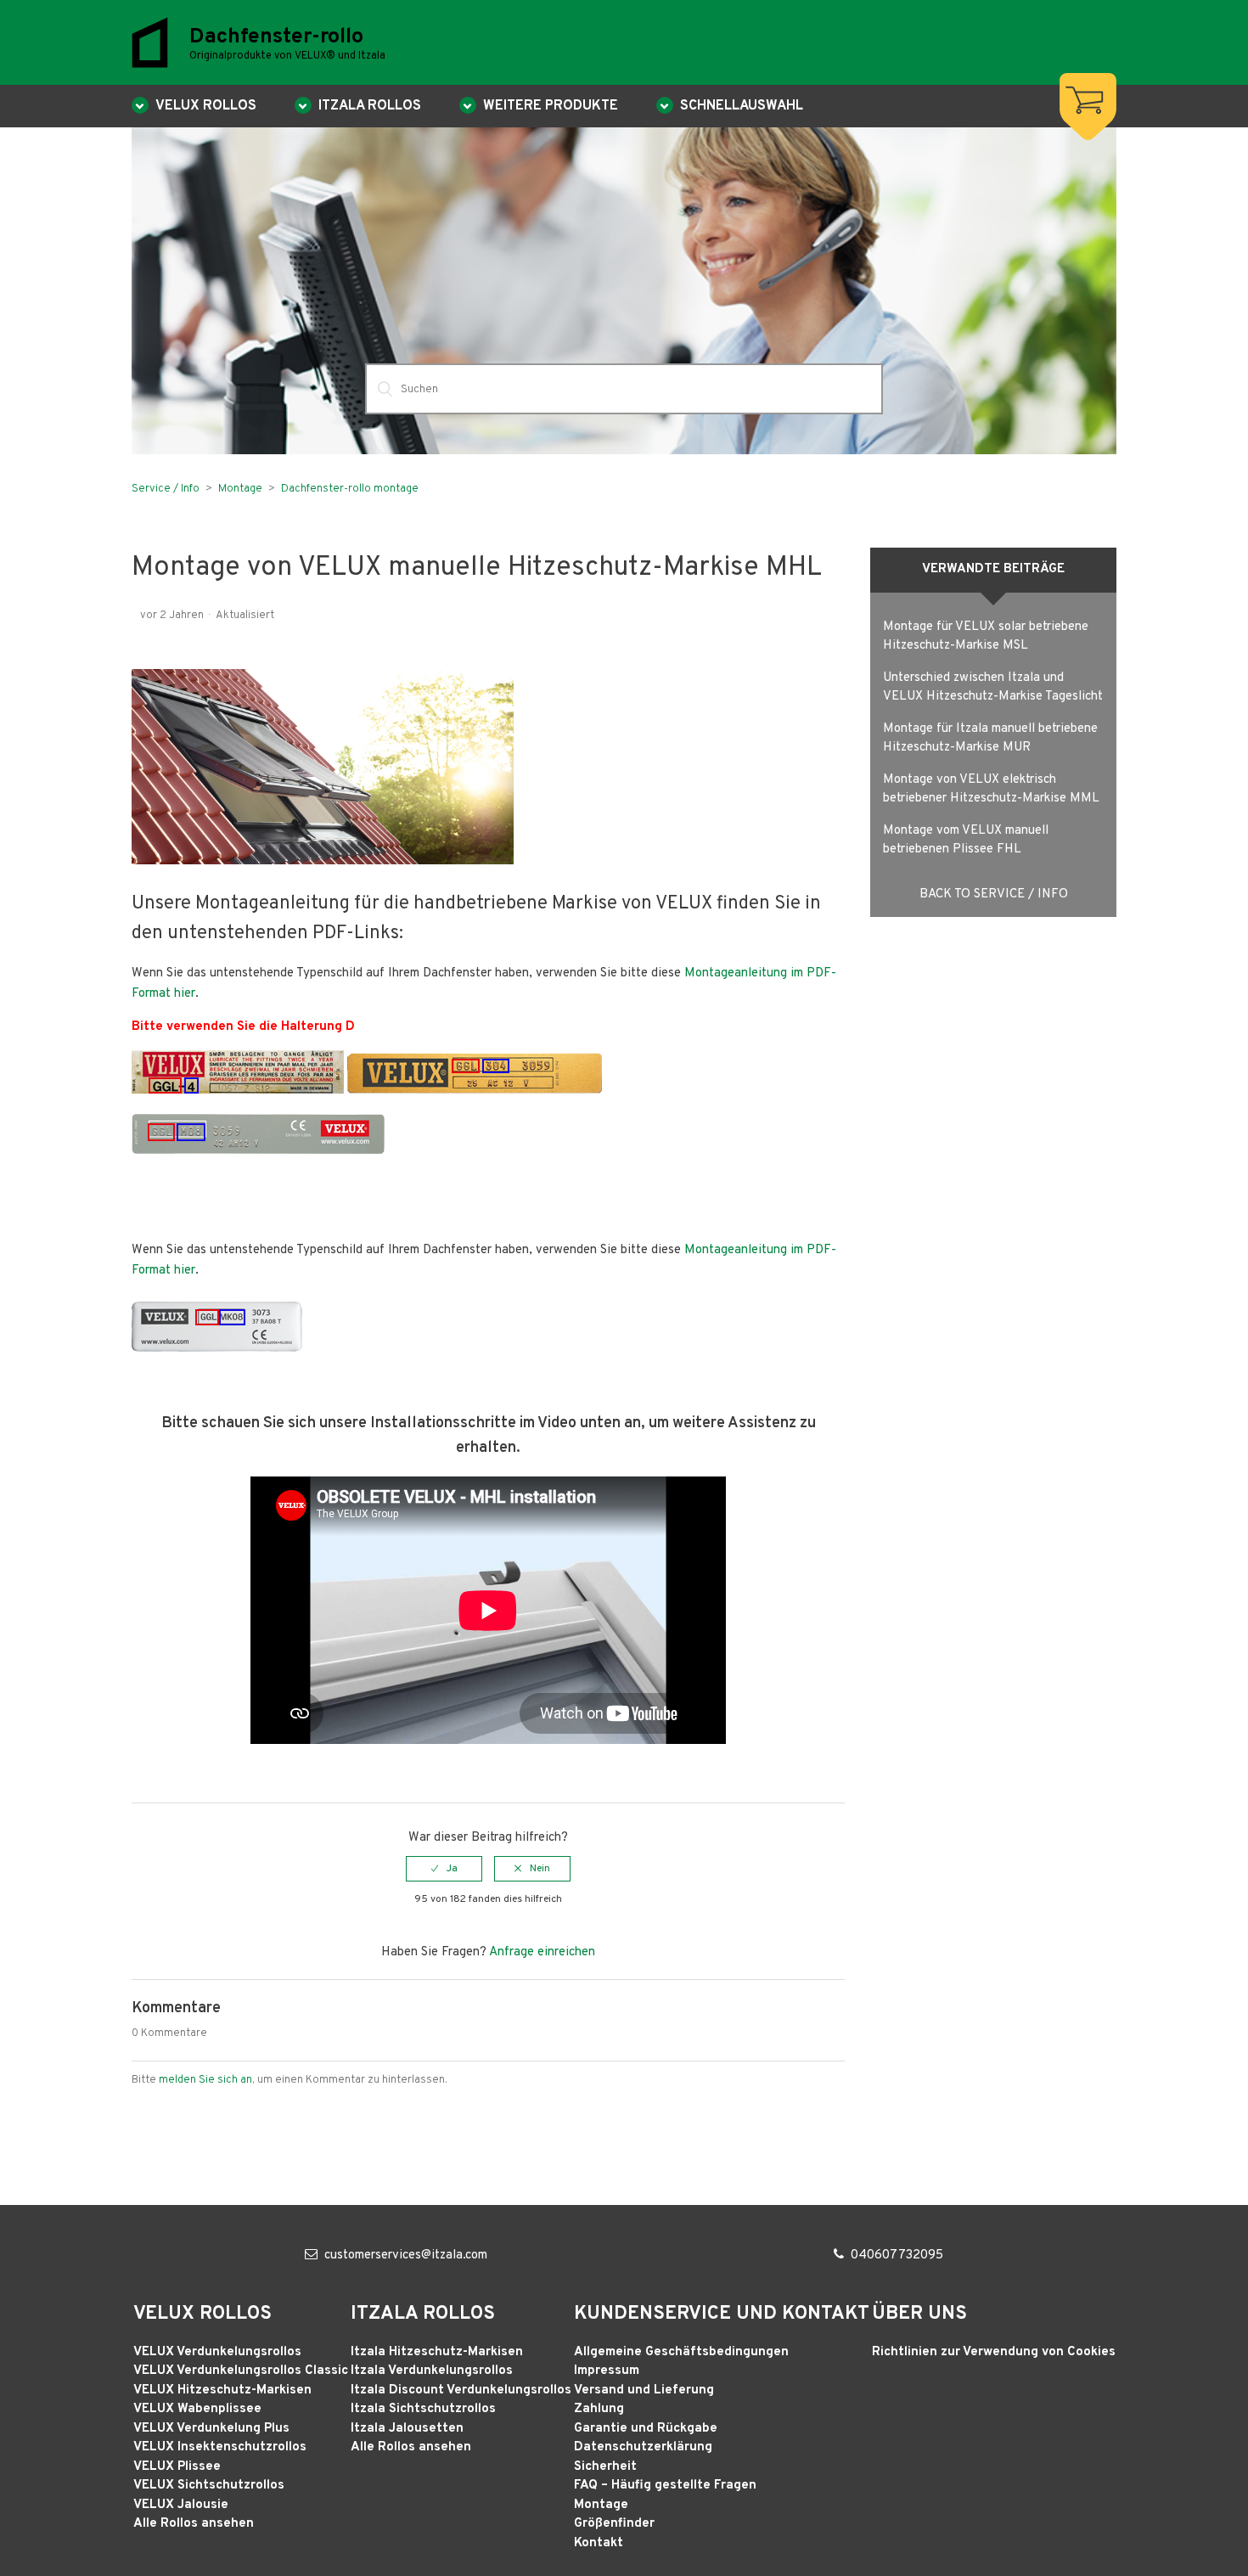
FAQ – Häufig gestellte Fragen (665, 2486)
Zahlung (599, 2409)
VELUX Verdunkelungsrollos (217, 2352)
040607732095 (897, 2255)
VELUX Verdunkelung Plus (211, 2429)
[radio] (444, 1869)
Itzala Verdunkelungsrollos (432, 2371)
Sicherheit (605, 2467)
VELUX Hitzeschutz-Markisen (222, 2390)
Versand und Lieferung (644, 2390)
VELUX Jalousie (181, 2505)
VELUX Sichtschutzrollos (209, 2486)
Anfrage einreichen (542, 1952)
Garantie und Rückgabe (646, 2429)
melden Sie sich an (205, 2080)
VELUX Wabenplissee (197, 2409)
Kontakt (599, 2543)
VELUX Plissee (177, 2467)
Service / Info (166, 489)
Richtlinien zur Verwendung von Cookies (994, 2352)
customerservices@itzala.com (406, 2255)
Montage (240, 489)
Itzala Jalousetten (407, 2429)
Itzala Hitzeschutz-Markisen (437, 2352)
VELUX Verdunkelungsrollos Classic (241, 2371)
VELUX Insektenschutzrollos (220, 2447)
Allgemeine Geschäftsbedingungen (681, 2352)
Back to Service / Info (994, 894)
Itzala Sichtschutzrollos (423, 2409)
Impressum (607, 2371)
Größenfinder (614, 2524)
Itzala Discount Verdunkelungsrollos (461, 2390)
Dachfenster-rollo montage (350, 489)
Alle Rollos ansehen (194, 2524)
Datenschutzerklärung (643, 2447)
